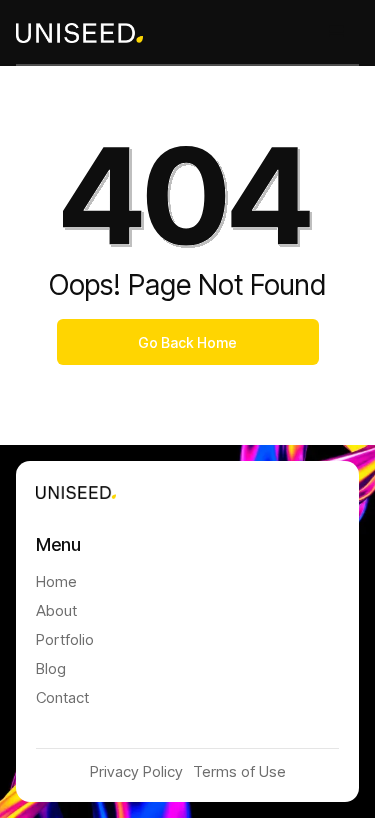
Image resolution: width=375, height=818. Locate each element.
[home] (79, 32)
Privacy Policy (136, 771)
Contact (62, 697)
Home (56, 581)
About (56, 610)
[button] (337, 32)
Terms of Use (239, 771)
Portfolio (65, 639)
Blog (51, 668)
